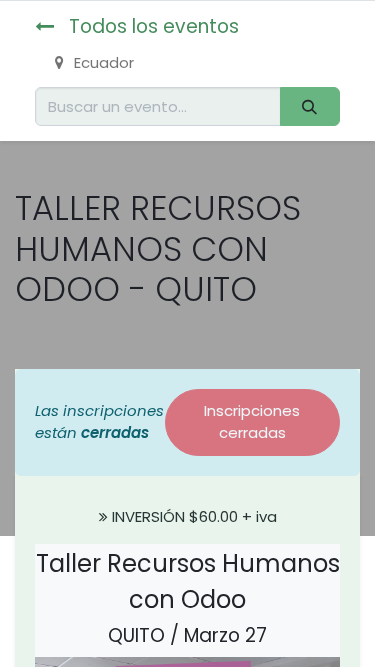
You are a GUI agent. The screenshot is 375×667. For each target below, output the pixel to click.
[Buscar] (310, 106)
